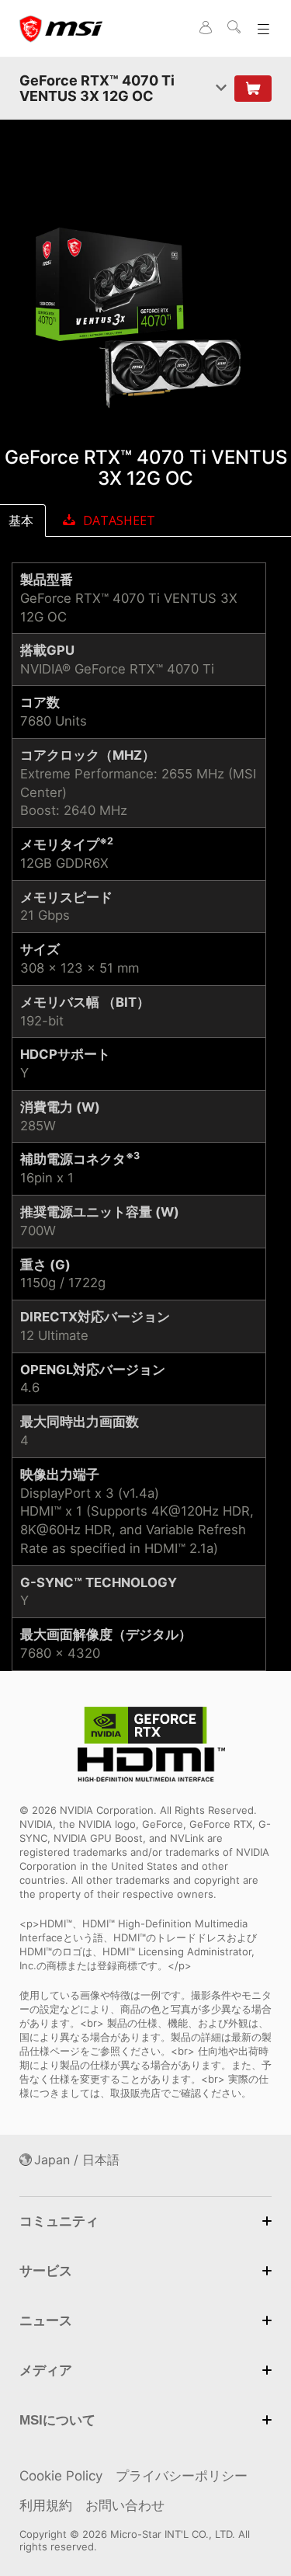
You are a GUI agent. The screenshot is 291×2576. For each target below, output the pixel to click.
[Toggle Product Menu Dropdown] (221, 88)
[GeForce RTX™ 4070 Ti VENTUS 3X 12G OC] (145, 320)
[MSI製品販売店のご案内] (253, 89)
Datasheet (119, 520)
